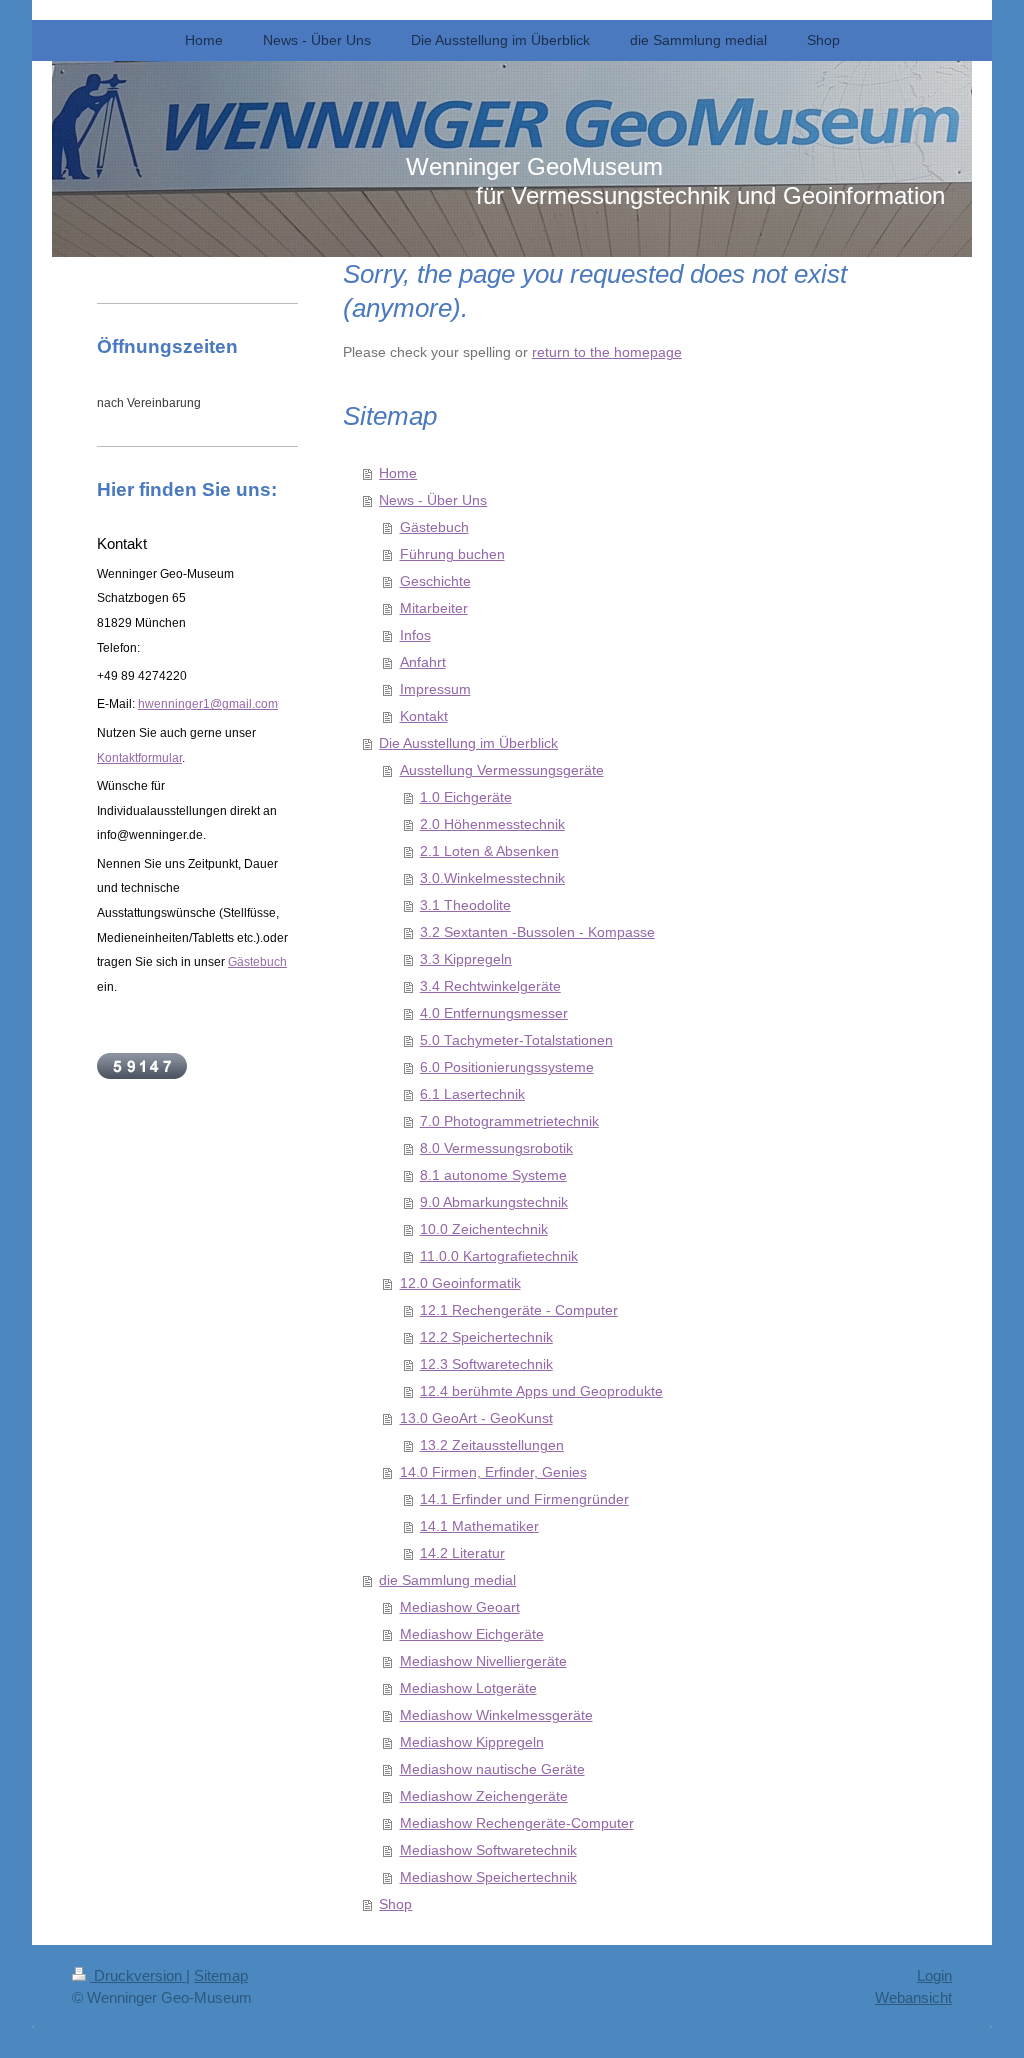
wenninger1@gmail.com (211, 704)
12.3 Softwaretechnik (486, 1364)
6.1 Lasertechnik (472, 1094)
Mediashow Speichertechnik (488, 1877)
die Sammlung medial (447, 1580)
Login (934, 1975)
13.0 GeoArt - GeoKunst (476, 1418)
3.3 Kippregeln (466, 959)
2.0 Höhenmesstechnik (492, 824)
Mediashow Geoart (460, 1607)
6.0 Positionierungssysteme (507, 1067)
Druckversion (138, 1975)
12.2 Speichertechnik (486, 1337)
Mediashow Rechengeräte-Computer (517, 1823)
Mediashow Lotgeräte (468, 1688)
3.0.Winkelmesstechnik (492, 878)
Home (398, 473)
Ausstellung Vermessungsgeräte (502, 770)
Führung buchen (452, 554)
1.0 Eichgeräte (466, 797)
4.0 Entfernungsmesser (494, 1013)
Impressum (435, 689)
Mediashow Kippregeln (472, 1742)
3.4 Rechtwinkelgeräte (490, 986)
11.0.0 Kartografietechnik (499, 1256)
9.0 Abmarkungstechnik (494, 1202)
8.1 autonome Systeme (493, 1175)
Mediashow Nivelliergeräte (483, 1661)
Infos (415, 635)
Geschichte (435, 581)
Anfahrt (423, 662)
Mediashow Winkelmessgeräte (496, 1715)
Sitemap (221, 1975)
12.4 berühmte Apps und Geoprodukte (541, 1391)
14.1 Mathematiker (479, 1526)
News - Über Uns (433, 500)
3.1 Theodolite (465, 905)
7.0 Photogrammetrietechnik (509, 1121)
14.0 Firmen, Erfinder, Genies (493, 1472)
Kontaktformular (139, 758)
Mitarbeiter (434, 608)
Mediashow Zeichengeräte (484, 1796)
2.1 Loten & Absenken (489, 851)
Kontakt (424, 716)
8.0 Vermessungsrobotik (496, 1148)
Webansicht (913, 1997)
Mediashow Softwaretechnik (488, 1850)
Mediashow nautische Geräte (492, 1769)
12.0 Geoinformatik (460, 1283)
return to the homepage (607, 352)
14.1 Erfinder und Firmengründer (524, 1499)
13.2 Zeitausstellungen (492, 1445)
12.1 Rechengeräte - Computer (519, 1310)
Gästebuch (434, 527)
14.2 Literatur (462, 1553)
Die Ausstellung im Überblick (468, 743)
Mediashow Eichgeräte (472, 1634)
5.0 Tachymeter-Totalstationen (516, 1040)
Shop (395, 1904)
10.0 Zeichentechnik (484, 1229)
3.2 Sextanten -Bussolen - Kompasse (537, 932)
